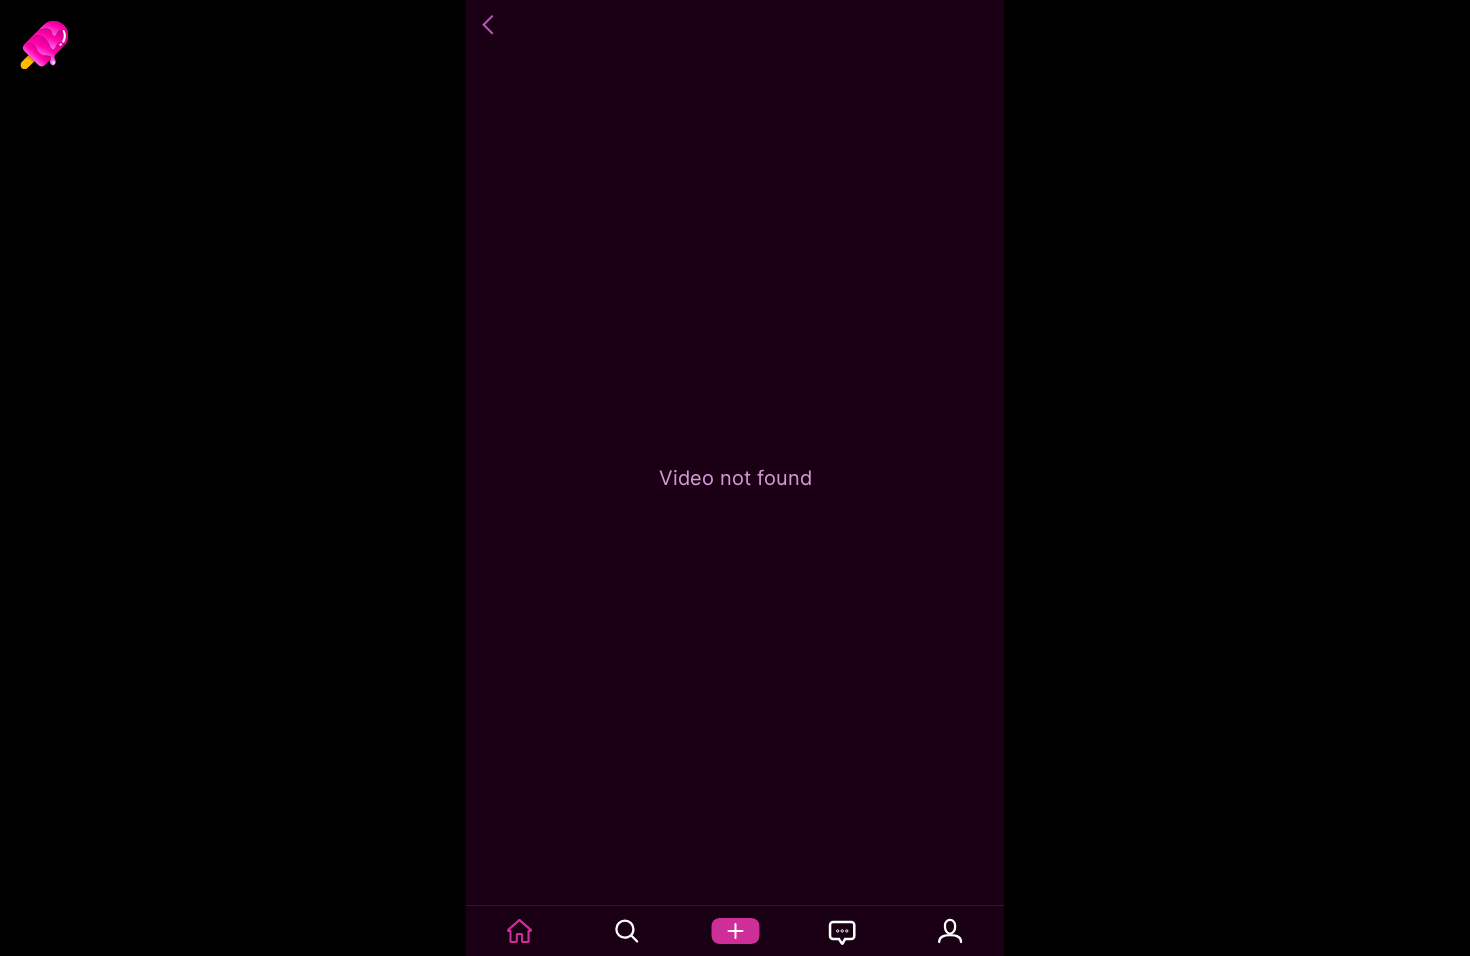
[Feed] (520, 931)
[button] (491, 25)
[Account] (950, 931)
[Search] (628, 931)
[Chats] (843, 931)
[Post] (735, 931)
